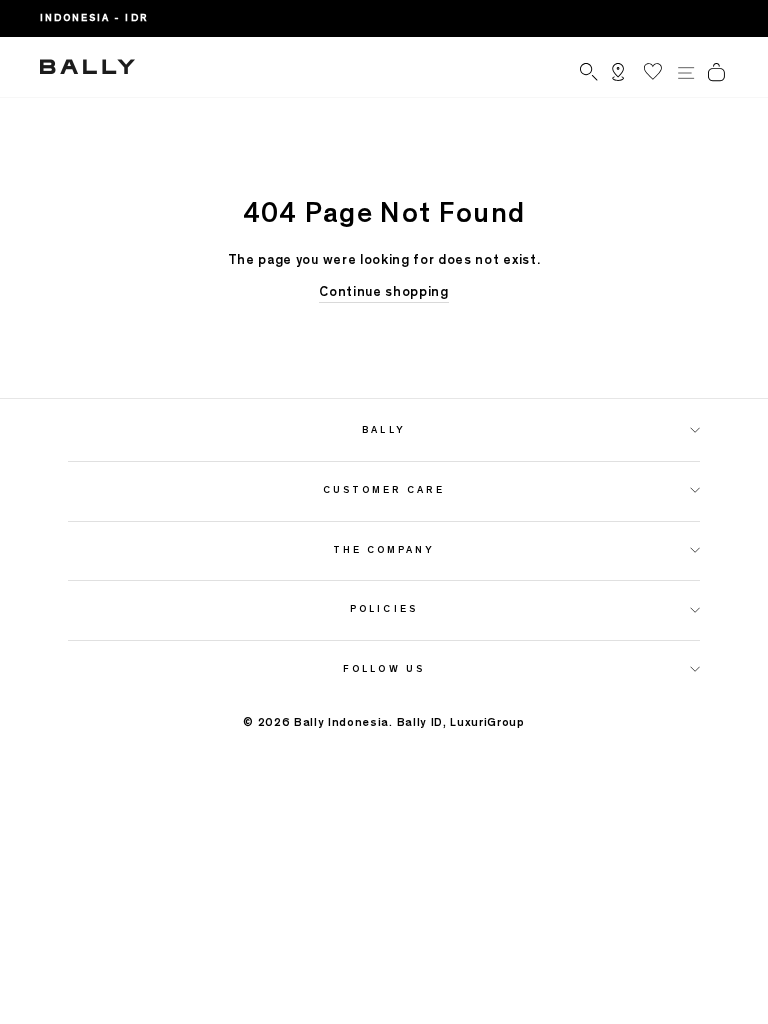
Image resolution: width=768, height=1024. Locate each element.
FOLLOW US (384, 668)
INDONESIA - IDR (94, 17)
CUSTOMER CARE (384, 489)
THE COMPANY (384, 549)
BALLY (383, 429)
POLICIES (383, 608)
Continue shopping (384, 291)
